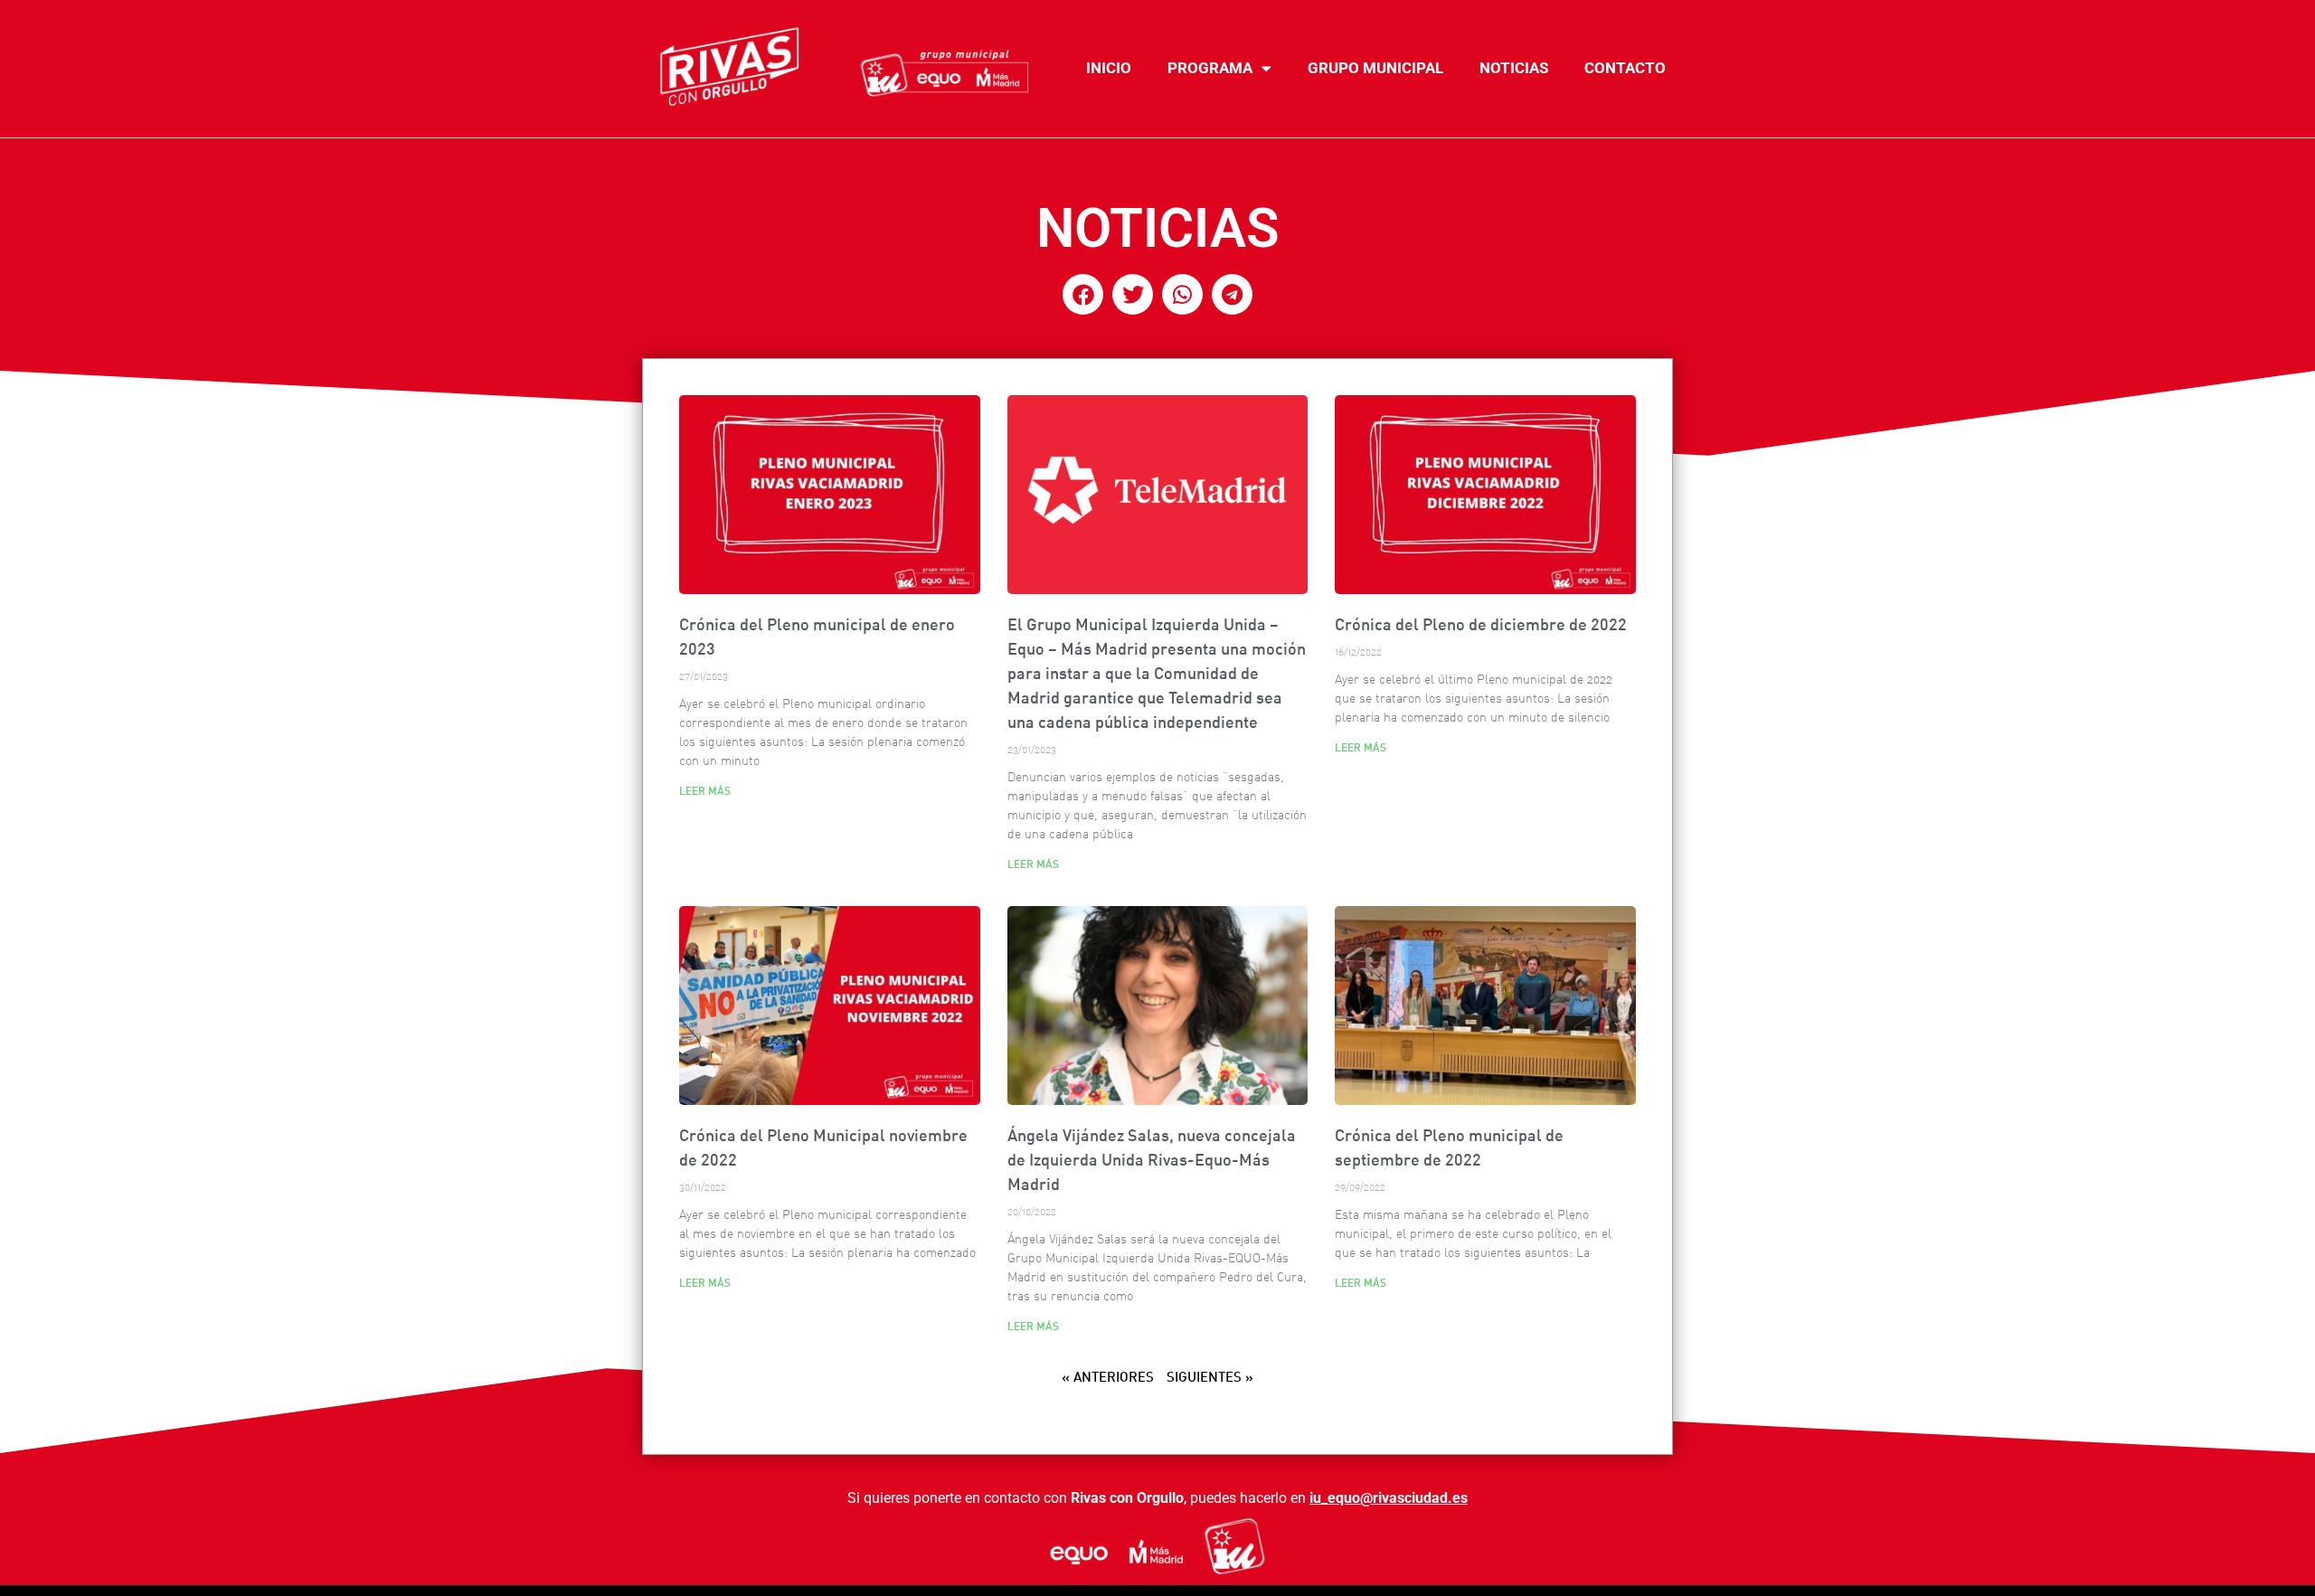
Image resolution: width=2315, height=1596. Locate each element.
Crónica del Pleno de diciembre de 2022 (1481, 624)
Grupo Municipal (1375, 68)
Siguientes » (1210, 1377)
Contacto (1625, 68)
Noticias (1514, 68)
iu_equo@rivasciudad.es (1389, 1498)
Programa (1210, 68)
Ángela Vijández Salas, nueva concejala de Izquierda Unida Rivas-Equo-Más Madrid (1152, 1159)
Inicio (1109, 68)
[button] (1083, 294)
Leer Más (705, 791)
